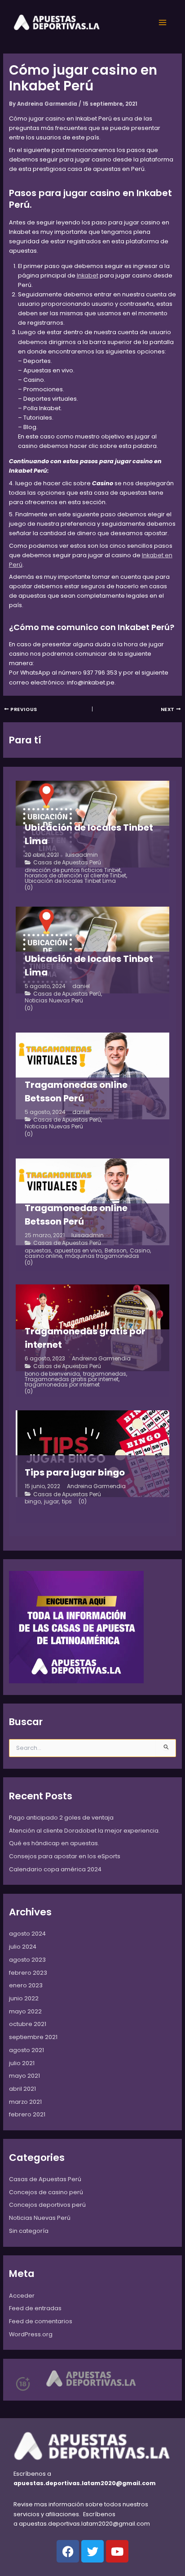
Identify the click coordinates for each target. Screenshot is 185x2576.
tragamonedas (105, 1374)
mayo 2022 (25, 2011)
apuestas (38, 1251)
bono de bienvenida (52, 1374)
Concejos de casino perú (46, 2192)
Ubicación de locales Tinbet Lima (70, 881)
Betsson (116, 1251)
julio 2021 (22, 2063)
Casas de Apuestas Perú (67, 863)
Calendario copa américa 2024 (55, 1869)
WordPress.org (31, 2334)
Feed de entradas (35, 2308)
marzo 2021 (25, 2102)
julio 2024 (23, 1947)
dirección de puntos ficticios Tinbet (73, 870)
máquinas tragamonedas (102, 1256)
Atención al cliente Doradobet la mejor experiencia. (84, 1831)
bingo (33, 1502)
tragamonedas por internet (62, 1385)
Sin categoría (29, 2231)
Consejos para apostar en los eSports (65, 1856)
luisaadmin (82, 855)
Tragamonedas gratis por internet (72, 1379)
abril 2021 (22, 2089)
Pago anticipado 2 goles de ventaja (61, 1818)
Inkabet (88, 275)
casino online (43, 1256)
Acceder (22, 2296)
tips (67, 1502)
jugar (51, 1502)
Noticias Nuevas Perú (54, 1001)
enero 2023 (26, 1985)
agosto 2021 (26, 2050)
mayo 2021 (24, 2076)
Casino (140, 1251)
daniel (81, 986)
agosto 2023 (27, 1960)
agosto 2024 (27, 1934)
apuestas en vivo (78, 1251)
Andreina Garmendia (101, 1359)
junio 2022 (24, 1998)
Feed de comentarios (41, 2321)
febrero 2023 (28, 1973)
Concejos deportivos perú (47, 2205)
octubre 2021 (28, 2024)
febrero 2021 (27, 2114)
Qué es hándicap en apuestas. (54, 1843)
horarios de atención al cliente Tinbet (75, 876)
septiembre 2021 (33, 2037)
